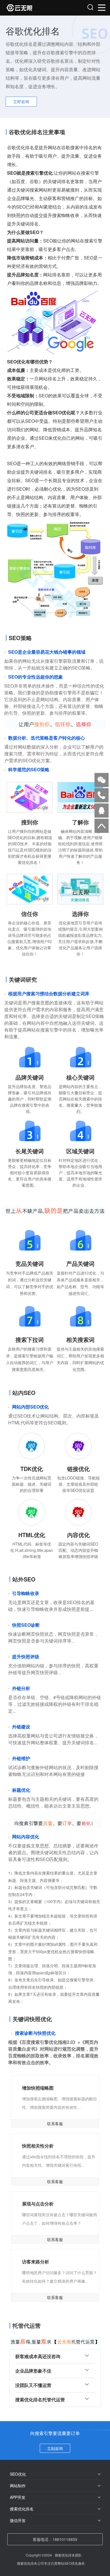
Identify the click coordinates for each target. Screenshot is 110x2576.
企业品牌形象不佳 (33, 2371)
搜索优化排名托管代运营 (40, 2400)
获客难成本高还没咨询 (38, 2356)
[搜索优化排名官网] (31, 8)
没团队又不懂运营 (33, 2385)
